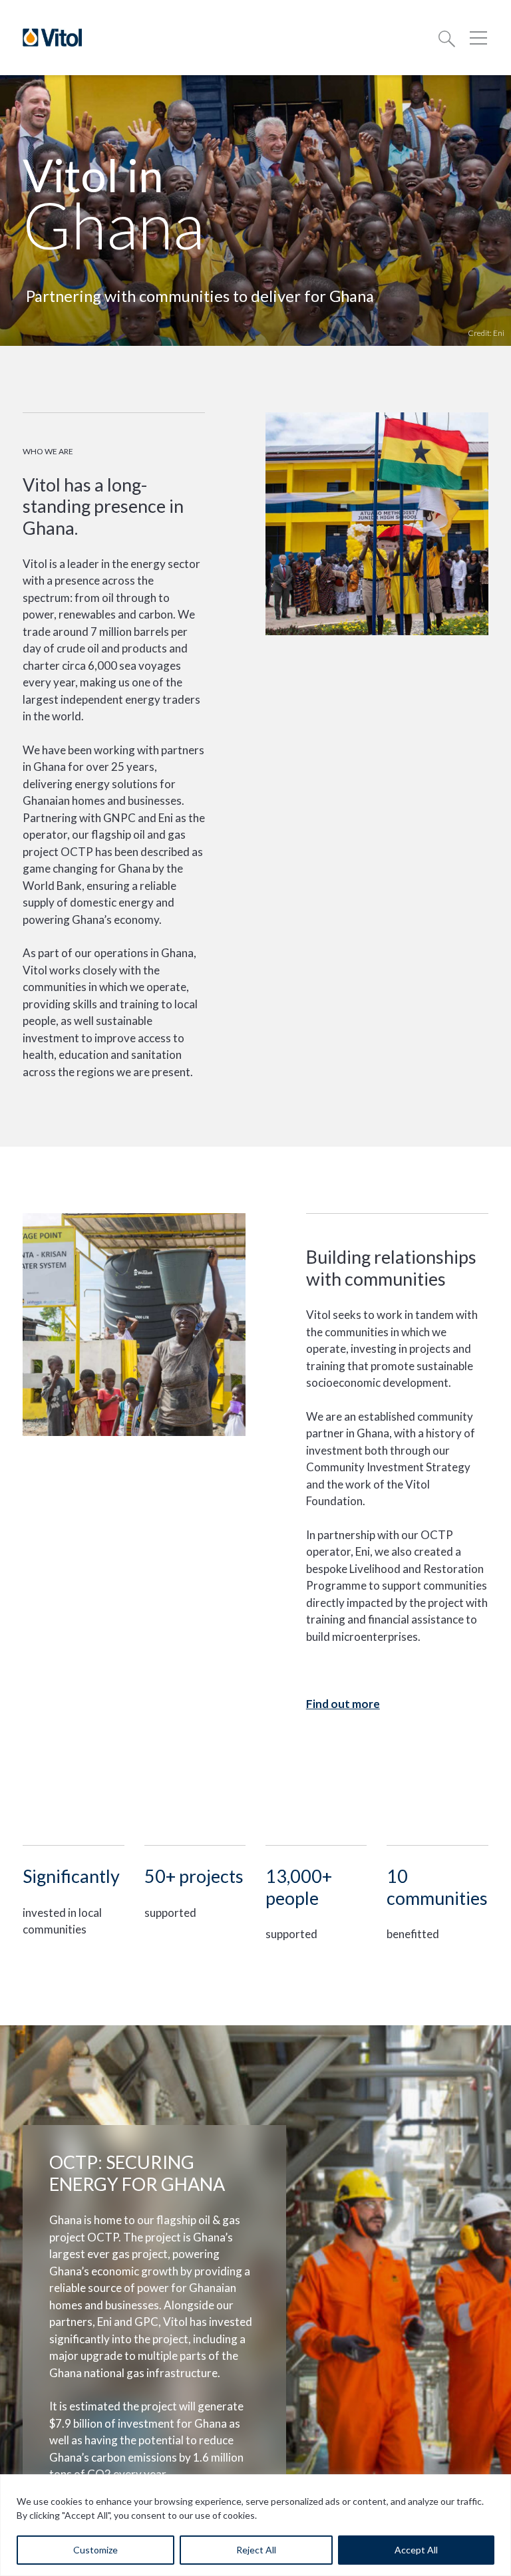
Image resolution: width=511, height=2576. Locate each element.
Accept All (416, 2550)
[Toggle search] (447, 38)
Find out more (343, 1704)
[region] (255, 2525)
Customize (95, 2550)
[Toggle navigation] (478, 38)
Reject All (256, 2550)
